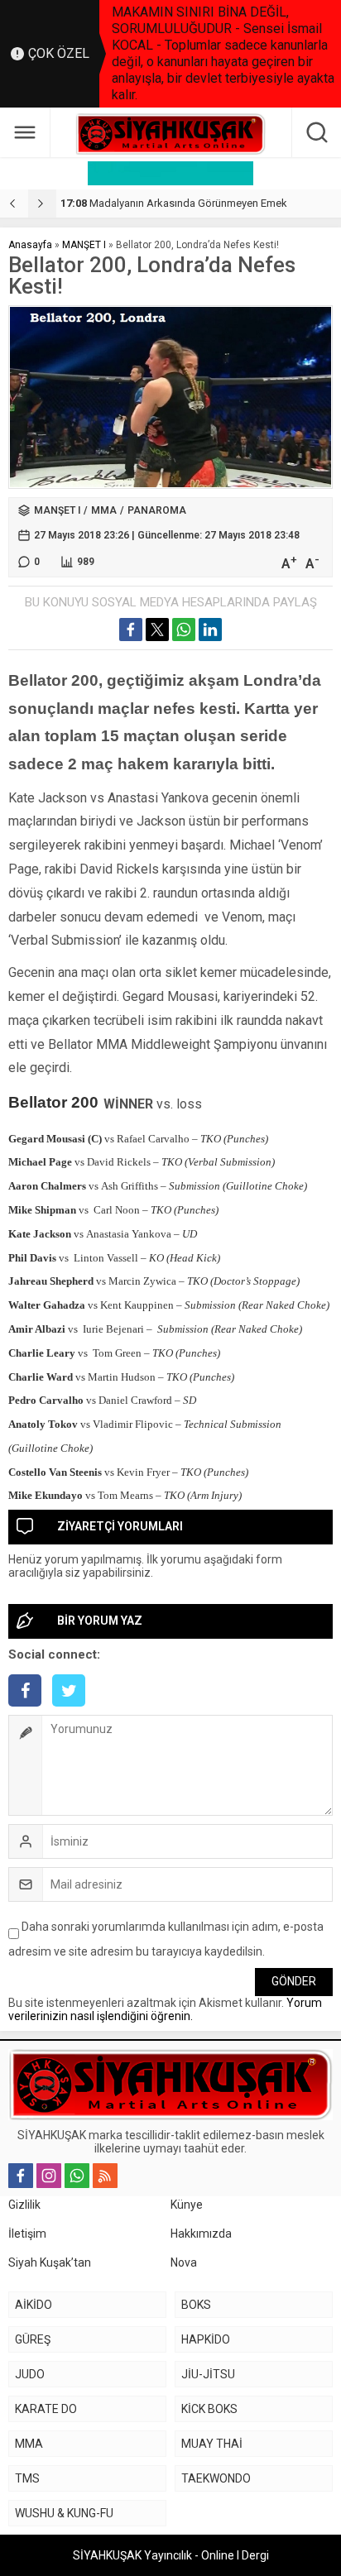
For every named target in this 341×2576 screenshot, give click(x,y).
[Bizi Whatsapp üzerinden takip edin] (77, 2176)
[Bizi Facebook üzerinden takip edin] (21, 2176)
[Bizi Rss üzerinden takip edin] (105, 2176)
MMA (104, 510)
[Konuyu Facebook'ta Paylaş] (131, 630)
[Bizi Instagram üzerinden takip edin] (49, 2176)
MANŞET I (84, 245)
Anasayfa (30, 245)
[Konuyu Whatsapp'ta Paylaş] (184, 630)
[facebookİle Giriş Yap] (30, 1708)
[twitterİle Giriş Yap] (73, 1708)
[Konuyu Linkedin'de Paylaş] (210, 630)
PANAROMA (157, 510)
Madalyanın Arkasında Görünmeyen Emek (174, 203)
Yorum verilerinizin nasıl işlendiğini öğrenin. (165, 2009)
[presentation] (14, 203)
